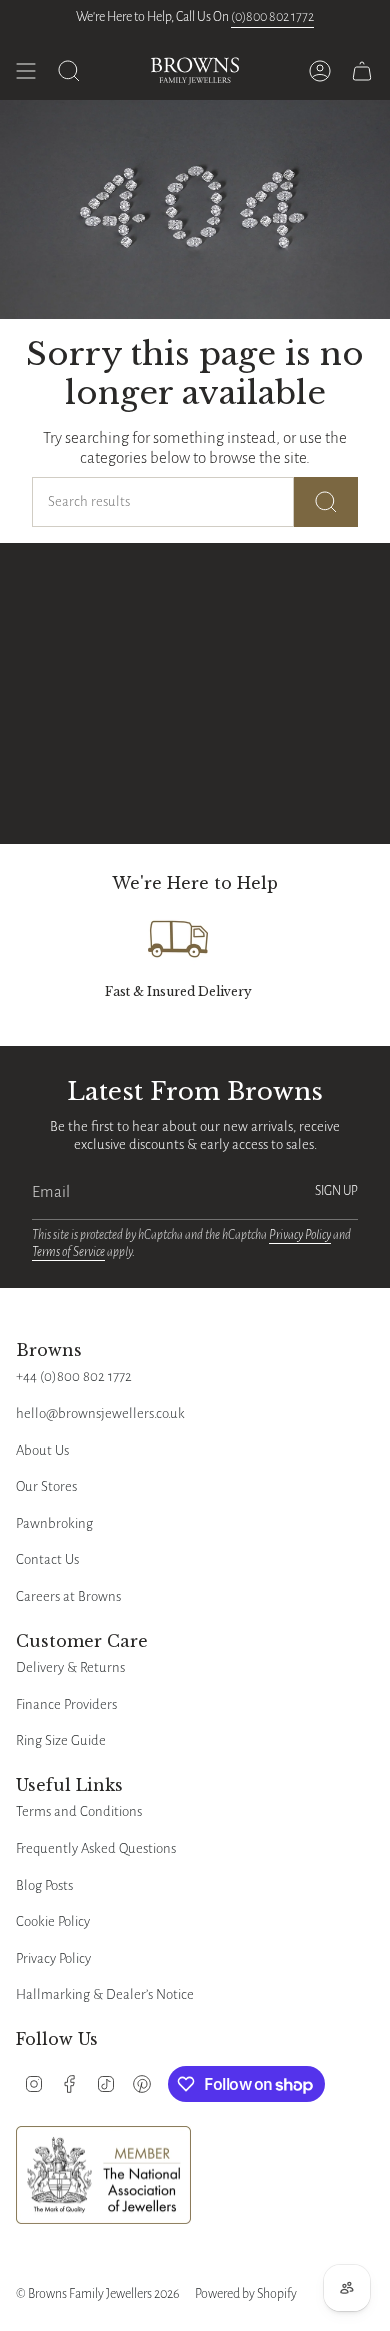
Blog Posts (44, 1885)
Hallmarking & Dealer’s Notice (105, 1994)
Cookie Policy (53, 1921)
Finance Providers (66, 1704)
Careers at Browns (68, 1596)
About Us (42, 1450)
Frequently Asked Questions (96, 1848)
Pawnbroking (54, 1523)
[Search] (326, 502)
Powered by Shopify (246, 2294)
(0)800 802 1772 (272, 17)
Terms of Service (68, 1252)
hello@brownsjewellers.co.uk (100, 1413)
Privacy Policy (300, 1235)
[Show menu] (26, 71)
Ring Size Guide (61, 1740)
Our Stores (46, 1486)
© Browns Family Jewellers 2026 (97, 2294)
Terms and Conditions (79, 1811)
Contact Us (47, 1559)
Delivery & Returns (70, 1667)
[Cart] (362, 71)
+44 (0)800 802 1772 (74, 1376)
